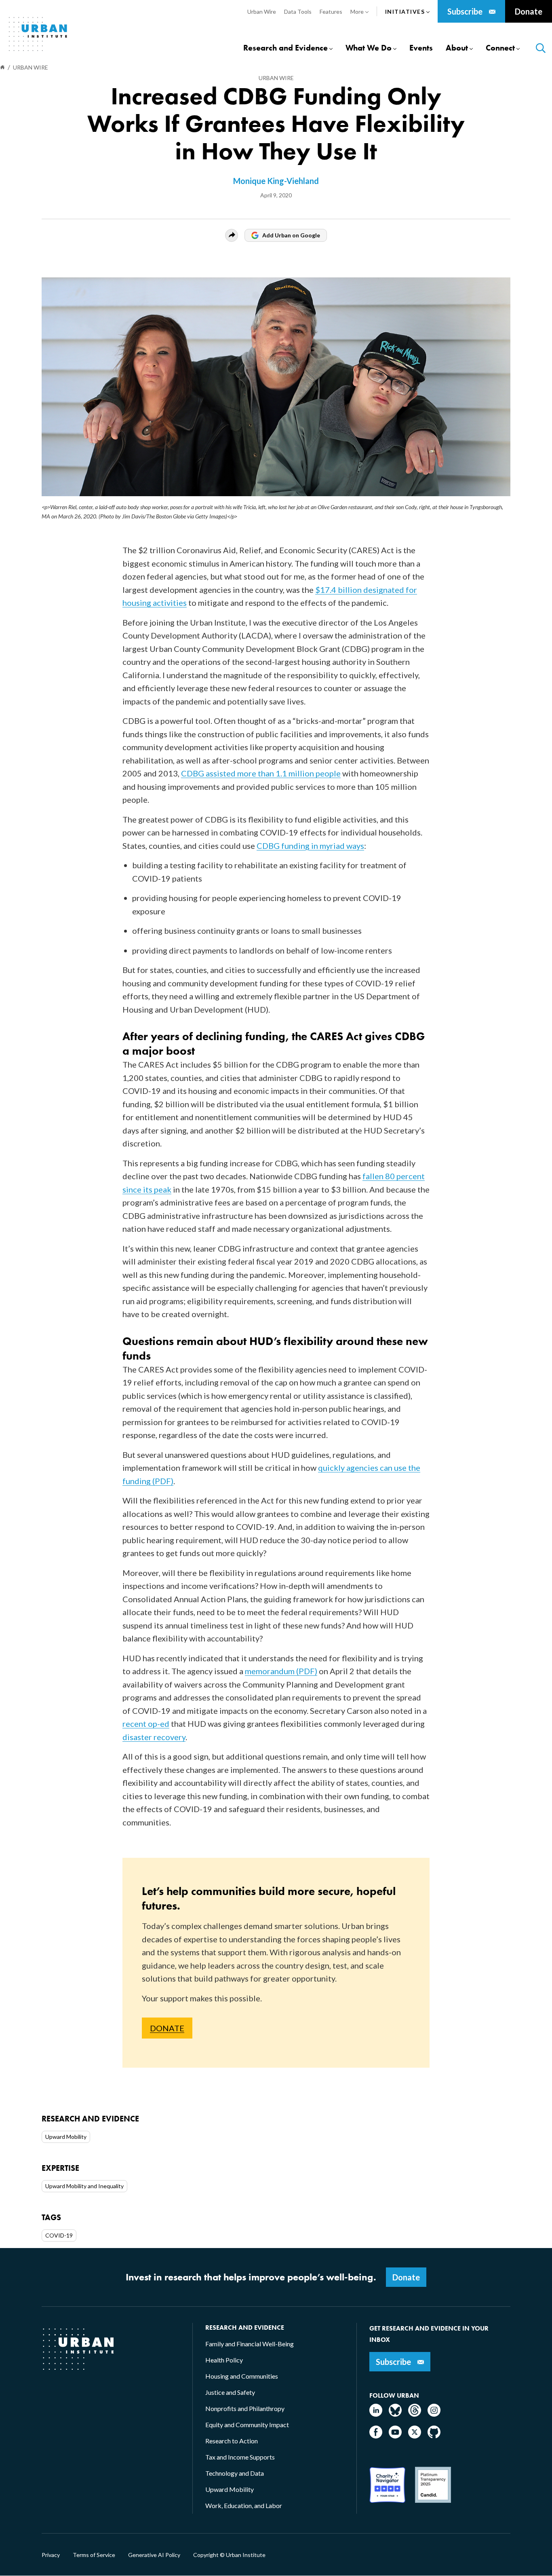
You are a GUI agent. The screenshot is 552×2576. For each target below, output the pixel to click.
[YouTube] (395, 2436)
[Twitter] (415, 2436)
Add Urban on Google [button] (291, 235)
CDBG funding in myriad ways (310, 846)
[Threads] (415, 2414)
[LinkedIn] (376, 2414)
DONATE (167, 2028)
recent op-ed (146, 1724)
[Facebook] (376, 2436)
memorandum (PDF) (281, 1671)
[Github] (434, 2436)
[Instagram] (434, 2414)
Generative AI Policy (154, 2555)
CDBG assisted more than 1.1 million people (261, 773)
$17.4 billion (338, 590)
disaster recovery (154, 1737)
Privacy (51, 2555)
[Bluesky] (395, 2414)
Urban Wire (276, 78)
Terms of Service (94, 2555)
